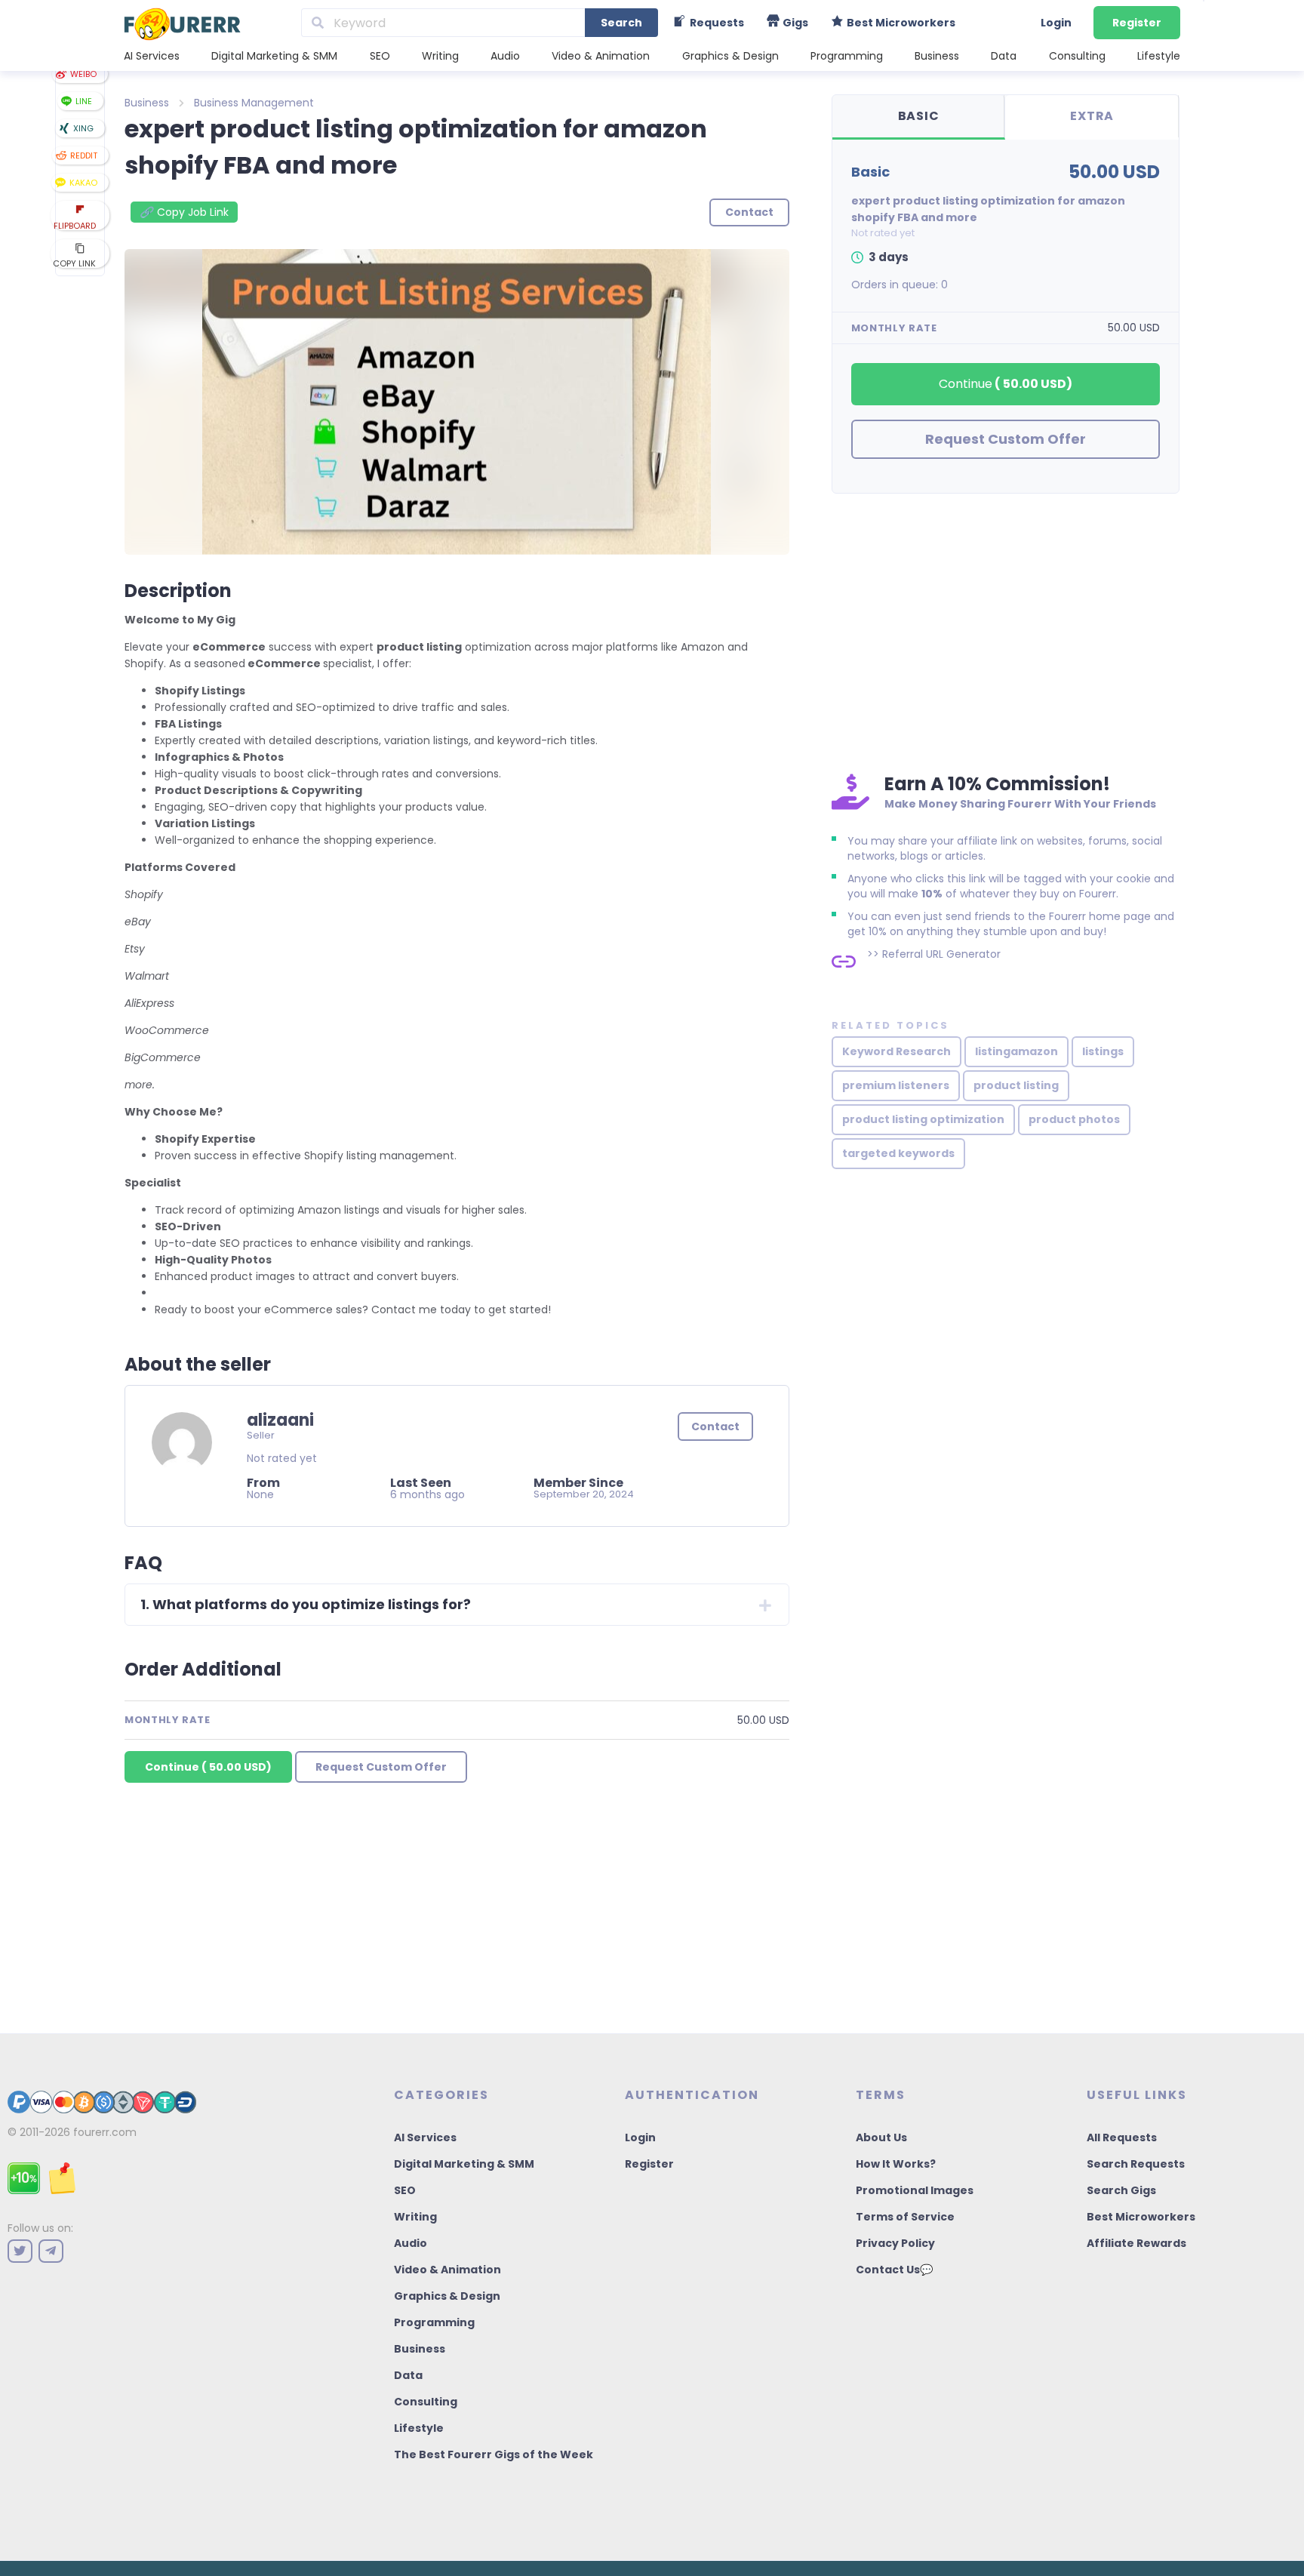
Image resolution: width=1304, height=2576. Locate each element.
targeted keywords (898, 1153)
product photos (1074, 1119)
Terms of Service (905, 2217)
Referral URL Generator (941, 954)
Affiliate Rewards (1136, 2243)
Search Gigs (1121, 2190)
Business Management (254, 103)
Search (621, 23)
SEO (380, 56)
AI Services (152, 56)
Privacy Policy (895, 2243)
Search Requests (1136, 2164)
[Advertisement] (1006, 629)
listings (1103, 1051)
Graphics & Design (730, 56)
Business (937, 56)
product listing (1016, 1085)
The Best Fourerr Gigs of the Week (494, 2454)
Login (1056, 23)
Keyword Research (896, 1051)
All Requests (1122, 2137)
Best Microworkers (1141, 2217)
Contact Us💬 (894, 2270)
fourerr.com (105, 2132)
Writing (440, 56)
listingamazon (1016, 1051)
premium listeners (896, 1085)
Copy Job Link (184, 212)
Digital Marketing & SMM (274, 56)
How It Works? (896, 2164)
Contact (715, 1426)
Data (1004, 56)
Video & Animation (601, 56)
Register (1137, 23)
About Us (881, 2137)
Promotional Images (915, 2190)
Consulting (1077, 56)
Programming (847, 56)
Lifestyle (1159, 56)
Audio (505, 56)
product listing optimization (923, 1119)
